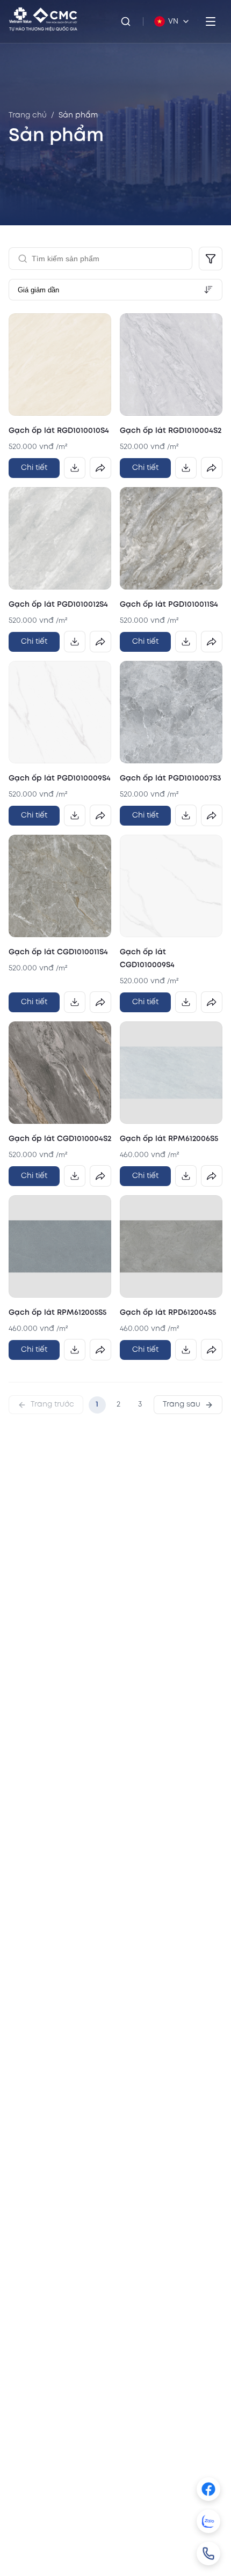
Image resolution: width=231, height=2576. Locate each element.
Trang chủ (28, 115)
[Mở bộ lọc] (211, 259)
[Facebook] (208, 2489)
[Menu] (211, 21)
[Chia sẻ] (100, 468)
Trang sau (182, 1404)
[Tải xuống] (75, 468)
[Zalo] (208, 2521)
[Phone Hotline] (208, 2553)
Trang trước (52, 1404)
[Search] (126, 21)
